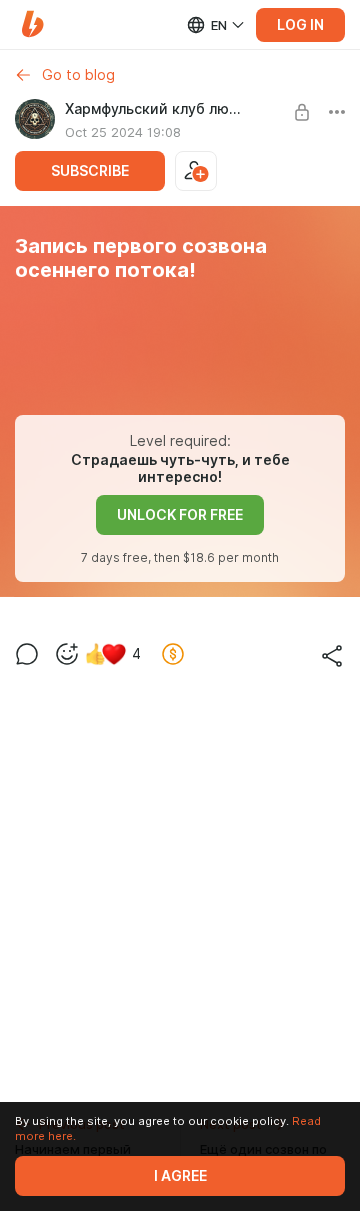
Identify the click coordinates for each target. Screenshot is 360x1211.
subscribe (90, 171)
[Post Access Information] (302, 112)
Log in (300, 25)
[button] (32, 24)
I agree (180, 1176)
